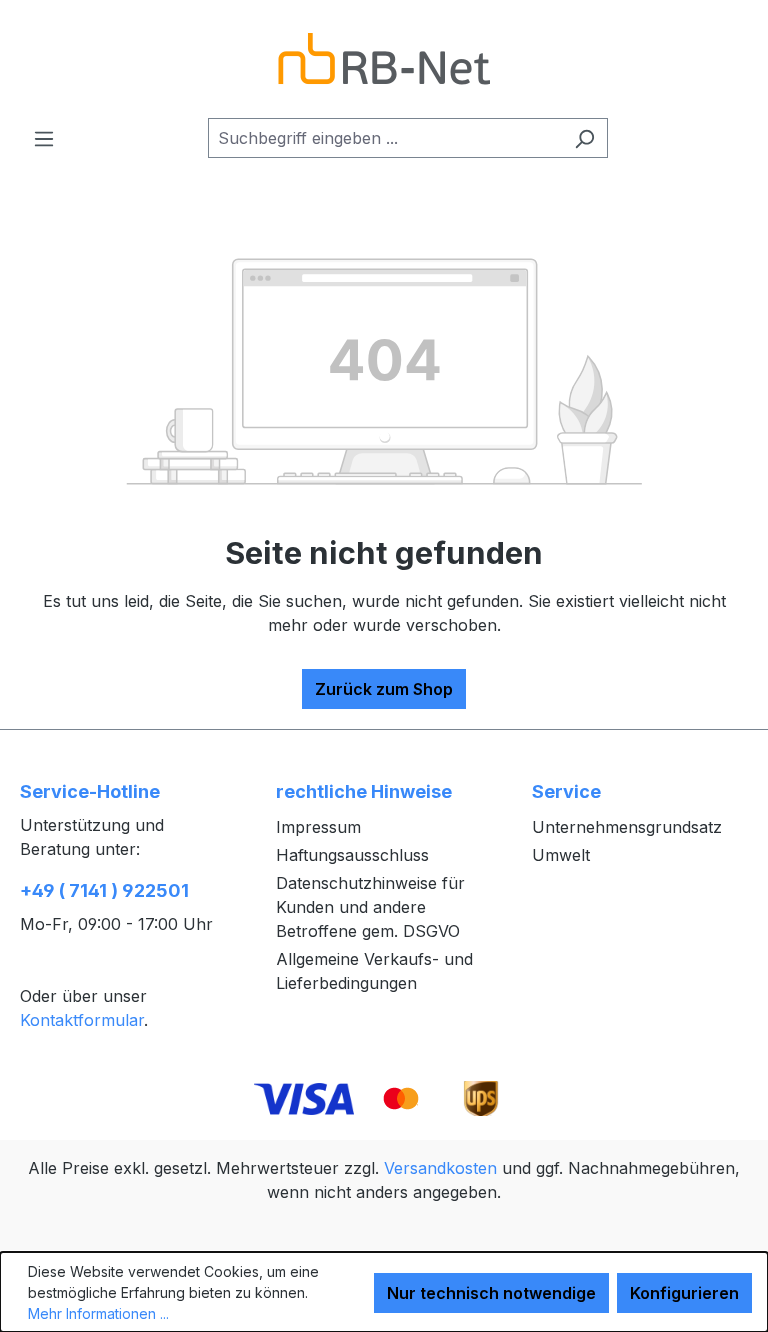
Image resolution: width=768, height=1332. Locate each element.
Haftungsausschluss (352, 855)
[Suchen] (584, 138)
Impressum (318, 827)
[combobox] (385, 138)
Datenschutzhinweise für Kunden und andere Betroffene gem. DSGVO (370, 907)
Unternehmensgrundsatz (627, 827)
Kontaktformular (82, 1020)
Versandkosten (440, 1168)
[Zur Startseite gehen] (384, 59)
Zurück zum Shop (384, 689)
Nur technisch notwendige (491, 1293)
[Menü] (44, 138)
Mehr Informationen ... (98, 1313)
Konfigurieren (684, 1293)
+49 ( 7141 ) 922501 (104, 890)
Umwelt (561, 855)
